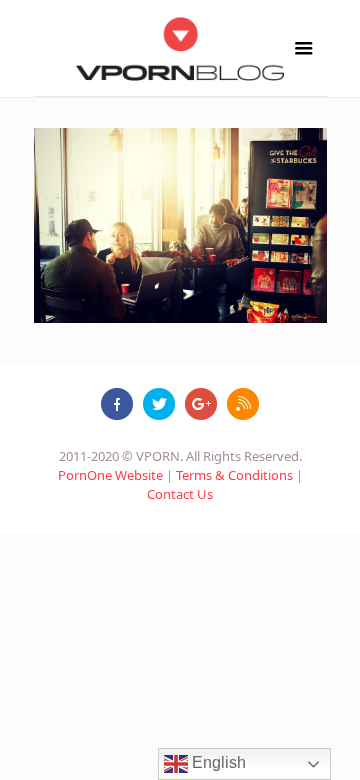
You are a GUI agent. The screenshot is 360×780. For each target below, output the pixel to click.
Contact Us (180, 494)
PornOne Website (110, 475)
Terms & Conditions (234, 475)
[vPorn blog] (180, 48)
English (217, 762)
